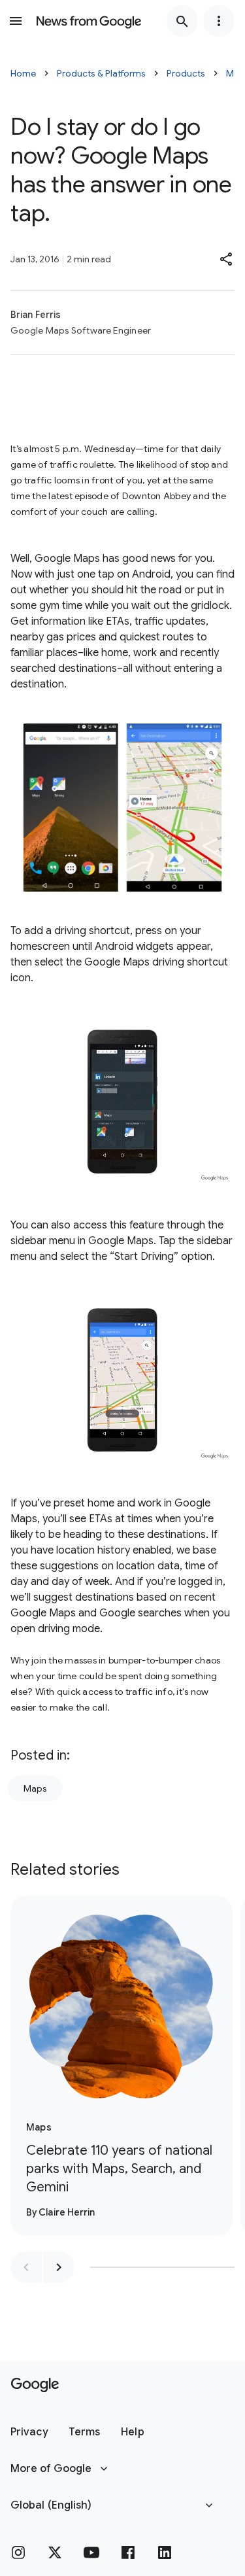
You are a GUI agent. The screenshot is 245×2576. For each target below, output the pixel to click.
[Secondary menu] (219, 21)
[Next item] (59, 2267)
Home (23, 73)
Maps (35, 1788)
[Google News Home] (89, 21)
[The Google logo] (35, 2385)
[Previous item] (26, 2267)
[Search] (182, 21)
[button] (227, 259)
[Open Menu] (16, 21)
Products (186, 73)
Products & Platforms (101, 73)
